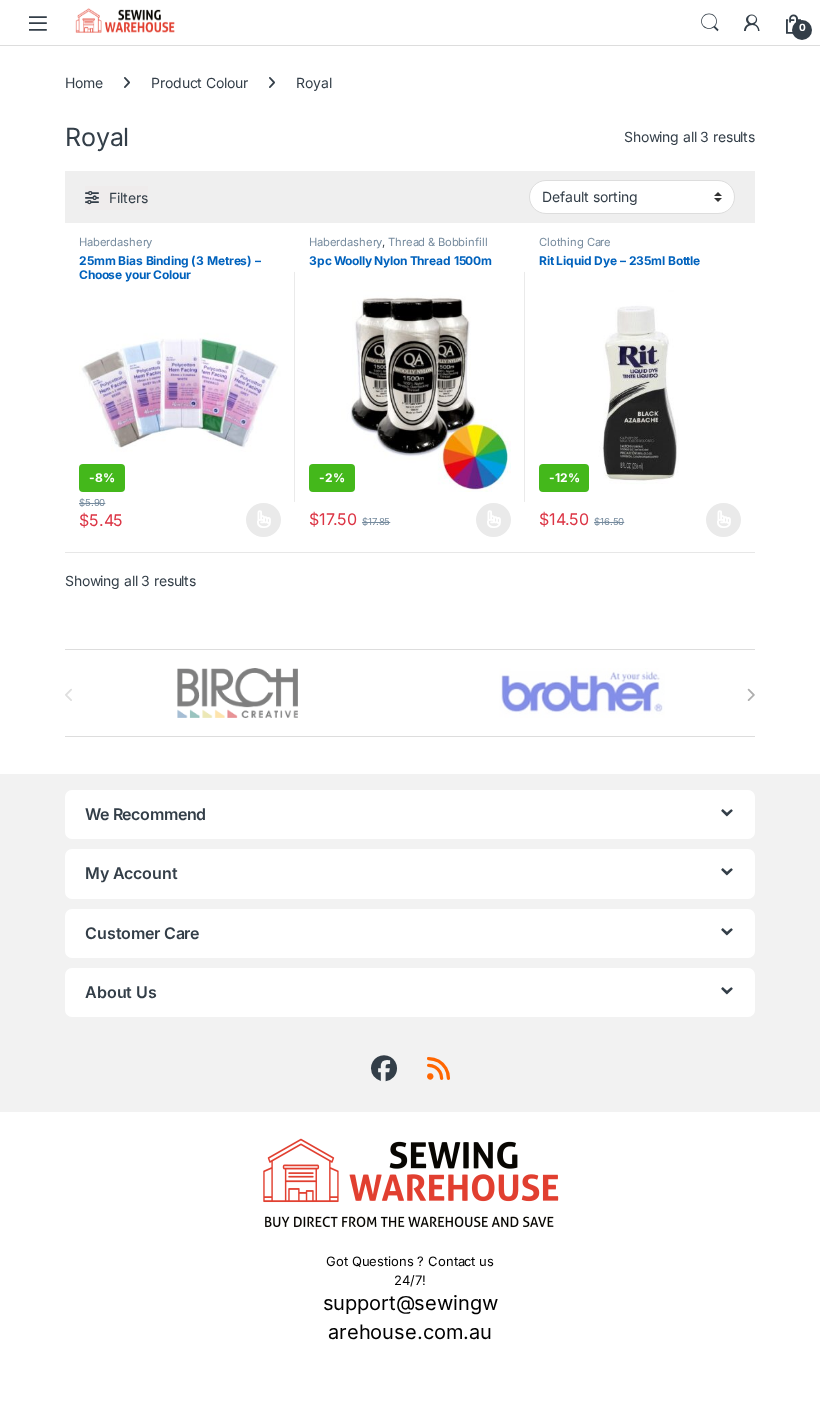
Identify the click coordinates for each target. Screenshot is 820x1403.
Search (710, 23)
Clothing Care (575, 242)
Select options (257, 520)
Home (83, 82)
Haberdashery (115, 242)
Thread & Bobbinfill (437, 242)
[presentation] (750, 695)
